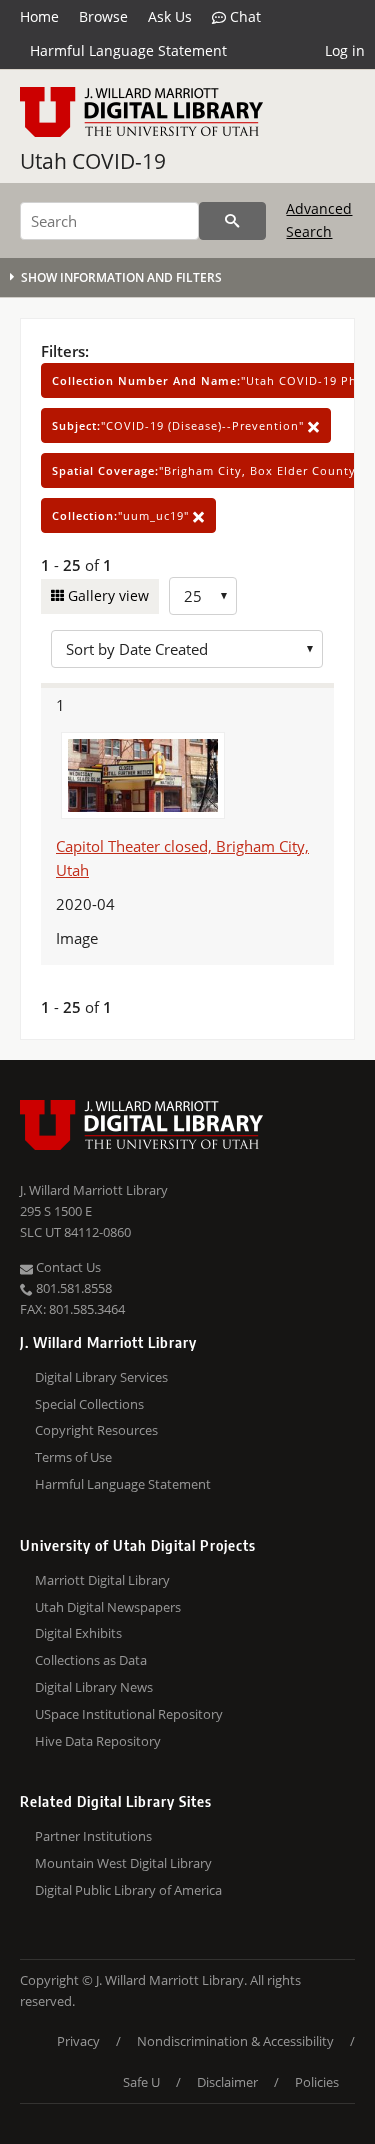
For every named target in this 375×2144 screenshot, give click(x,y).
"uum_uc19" (122, 515)
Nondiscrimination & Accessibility (235, 2041)
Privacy (78, 2041)
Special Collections (89, 1404)
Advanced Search (319, 219)
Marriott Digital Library (102, 1580)
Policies (317, 2082)
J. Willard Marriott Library (94, 1190)
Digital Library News (94, 1687)
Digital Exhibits (78, 1633)
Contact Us (67, 1267)
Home (39, 16)
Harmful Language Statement (128, 50)
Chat (243, 16)
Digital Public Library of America (128, 1890)
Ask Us (170, 16)
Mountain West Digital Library (123, 1863)
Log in (345, 50)
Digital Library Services (101, 1377)
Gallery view (106, 595)
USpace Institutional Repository (129, 1714)
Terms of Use (73, 1457)
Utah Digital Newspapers (108, 1607)
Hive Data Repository (98, 1741)
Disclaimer (227, 2082)
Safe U (141, 2082)
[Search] (232, 221)
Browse (103, 16)
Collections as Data (91, 1660)
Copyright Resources (96, 1430)
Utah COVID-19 (93, 161)
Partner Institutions (93, 1836)
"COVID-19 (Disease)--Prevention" (180, 425)
